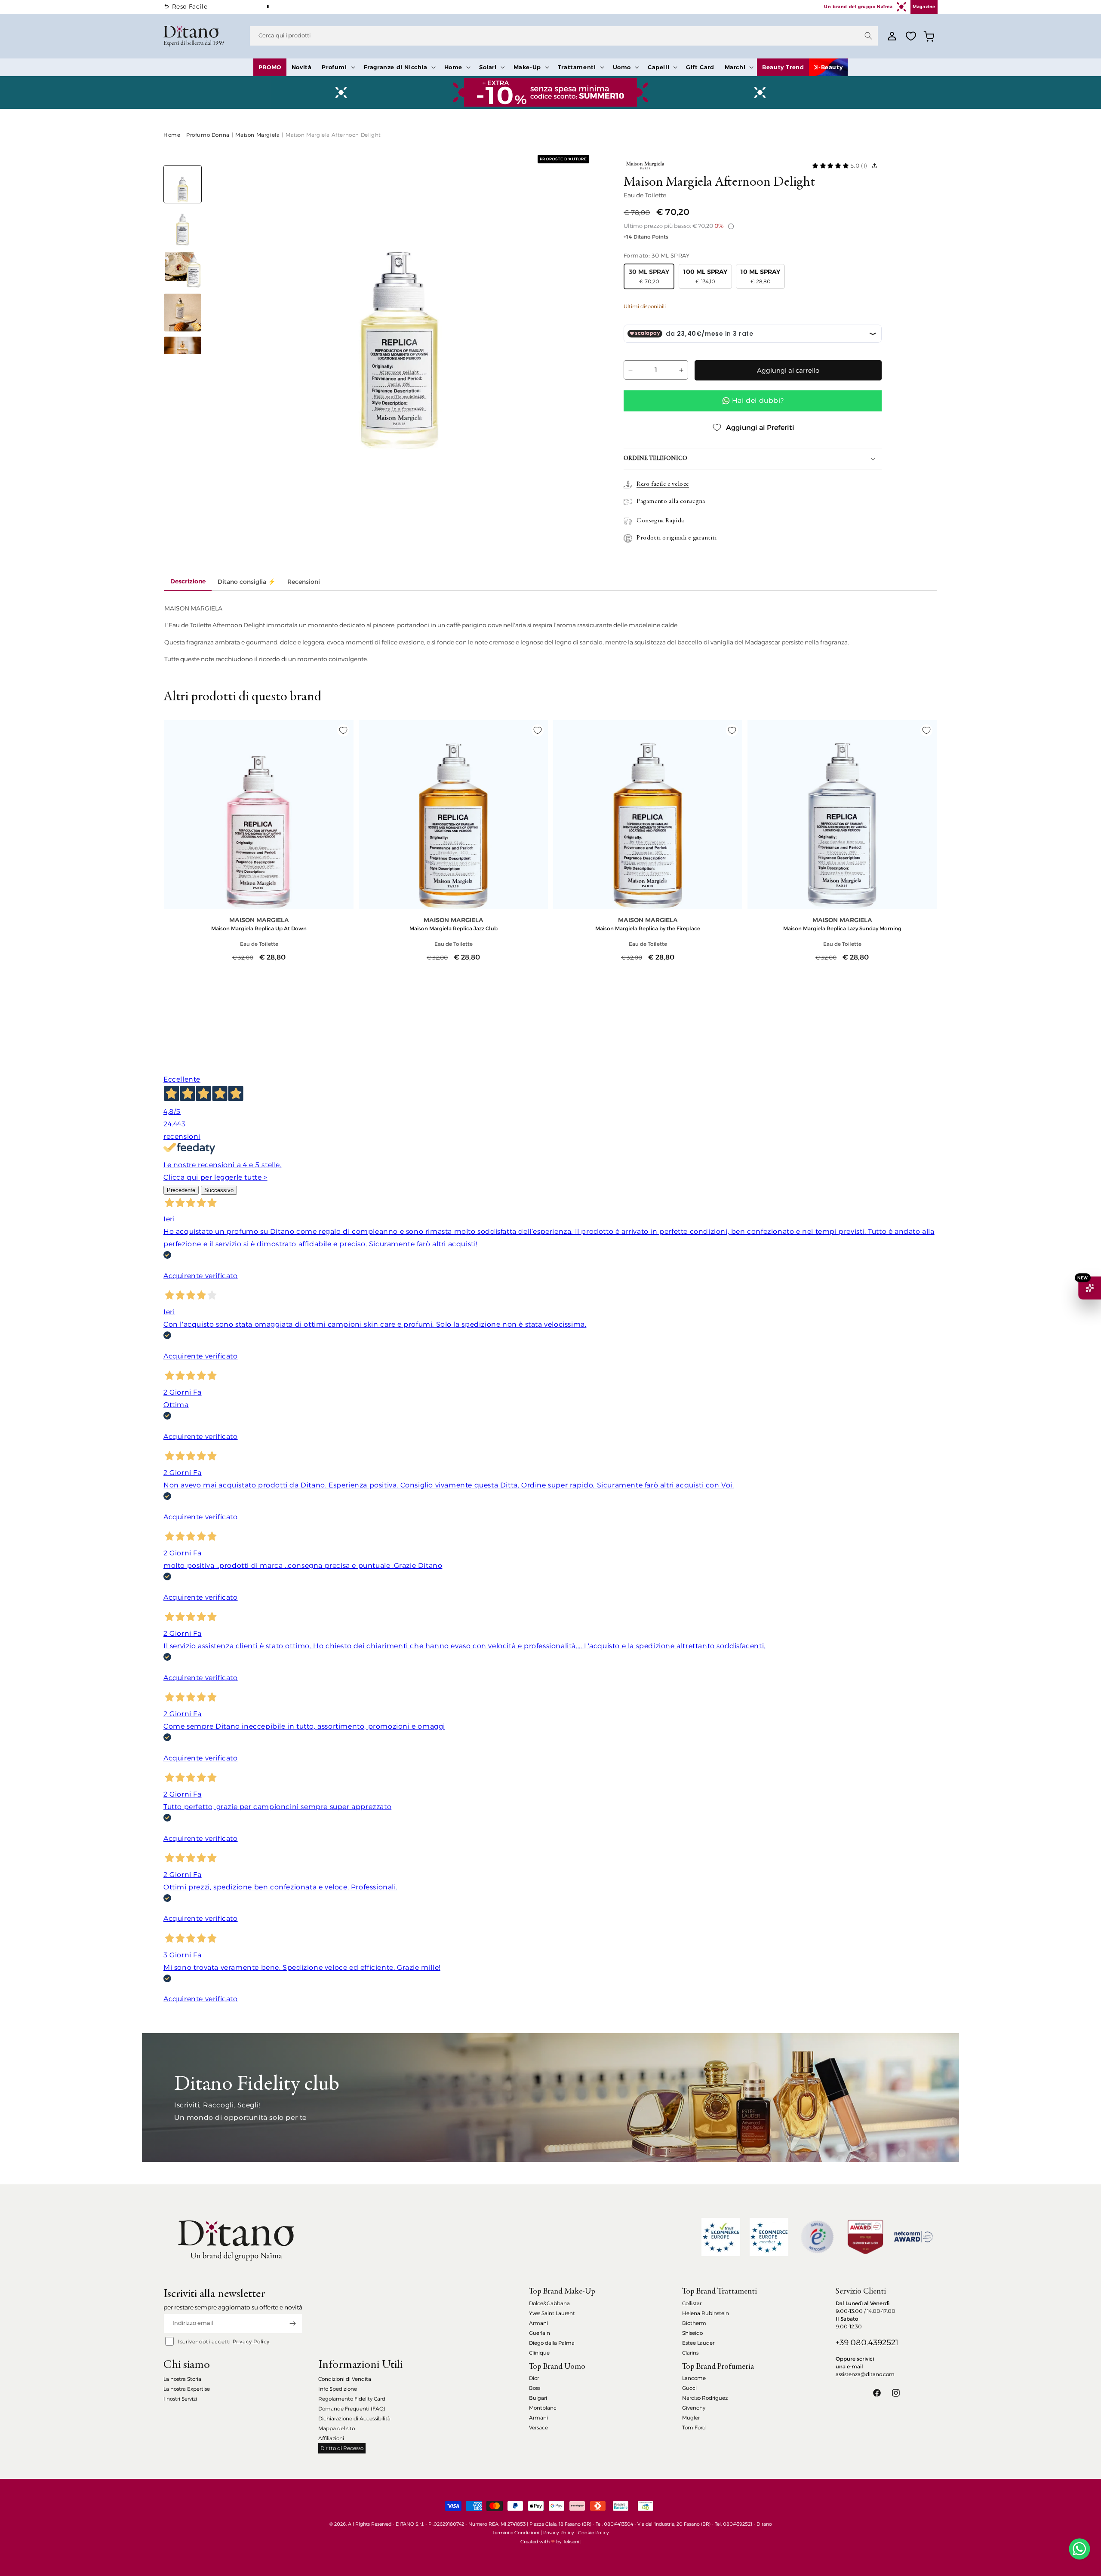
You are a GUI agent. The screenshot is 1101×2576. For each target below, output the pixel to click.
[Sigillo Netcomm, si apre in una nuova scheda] (817, 2237)
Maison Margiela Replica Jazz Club (454, 928)
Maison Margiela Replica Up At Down (259, 928)
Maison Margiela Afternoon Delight (333, 135)
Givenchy (694, 2408)
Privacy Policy (251, 2341)
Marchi (735, 67)
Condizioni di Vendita (345, 2379)
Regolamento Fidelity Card (352, 2399)
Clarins (690, 2353)
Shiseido (692, 2333)
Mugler (691, 2418)
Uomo (622, 67)
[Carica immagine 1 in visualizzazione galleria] (183, 184)
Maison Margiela (257, 135)
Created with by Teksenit (551, 2542)
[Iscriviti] (292, 2323)
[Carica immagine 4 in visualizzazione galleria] (183, 312)
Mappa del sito (337, 2428)
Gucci (689, 2388)
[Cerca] (868, 36)
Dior (534, 2378)
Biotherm (694, 2323)
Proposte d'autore (563, 159)
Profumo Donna (208, 135)
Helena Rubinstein (706, 2313)
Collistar (692, 2303)
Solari (488, 67)
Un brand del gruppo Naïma (858, 7)
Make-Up (527, 67)
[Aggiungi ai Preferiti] (343, 730)
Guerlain (540, 2333)
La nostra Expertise (187, 2389)
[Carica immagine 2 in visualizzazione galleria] (183, 227)
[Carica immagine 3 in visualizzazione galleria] (183, 270)
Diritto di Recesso (342, 2448)
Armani (538, 2323)
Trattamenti (577, 67)
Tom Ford (694, 2427)
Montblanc (543, 2408)
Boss (535, 2388)
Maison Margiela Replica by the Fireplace (648, 928)
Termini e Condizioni (516, 2533)
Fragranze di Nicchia (396, 67)
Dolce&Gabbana (549, 2303)
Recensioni (304, 582)
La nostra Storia (182, 2379)
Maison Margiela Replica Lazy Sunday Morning (842, 928)
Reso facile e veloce (663, 484)
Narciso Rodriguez (705, 2398)
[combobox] (564, 36)
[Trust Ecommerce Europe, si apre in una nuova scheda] (721, 2237)
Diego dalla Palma (552, 2343)
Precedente (181, 1190)
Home (453, 67)
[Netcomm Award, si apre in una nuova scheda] (865, 2237)
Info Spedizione (338, 2389)
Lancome (694, 2378)
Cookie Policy (594, 2533)
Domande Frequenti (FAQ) (352, 2409)
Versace (538, 2427)
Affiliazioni (331, 2438)
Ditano (764, 2524)
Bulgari (538, 2398)
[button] (337, 67)
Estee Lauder (698, 2343)
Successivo (219, 1190)
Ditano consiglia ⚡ (246, 582)
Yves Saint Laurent (552, 2313)
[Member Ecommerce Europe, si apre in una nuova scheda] (769, 2237)
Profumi (334, 67)
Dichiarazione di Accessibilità (354, 2418)
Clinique (539, 2353)
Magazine (924, 7)
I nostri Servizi (180, 2399)
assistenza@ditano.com (865, 2374)
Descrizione (188, 581)
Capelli (658, 67)
